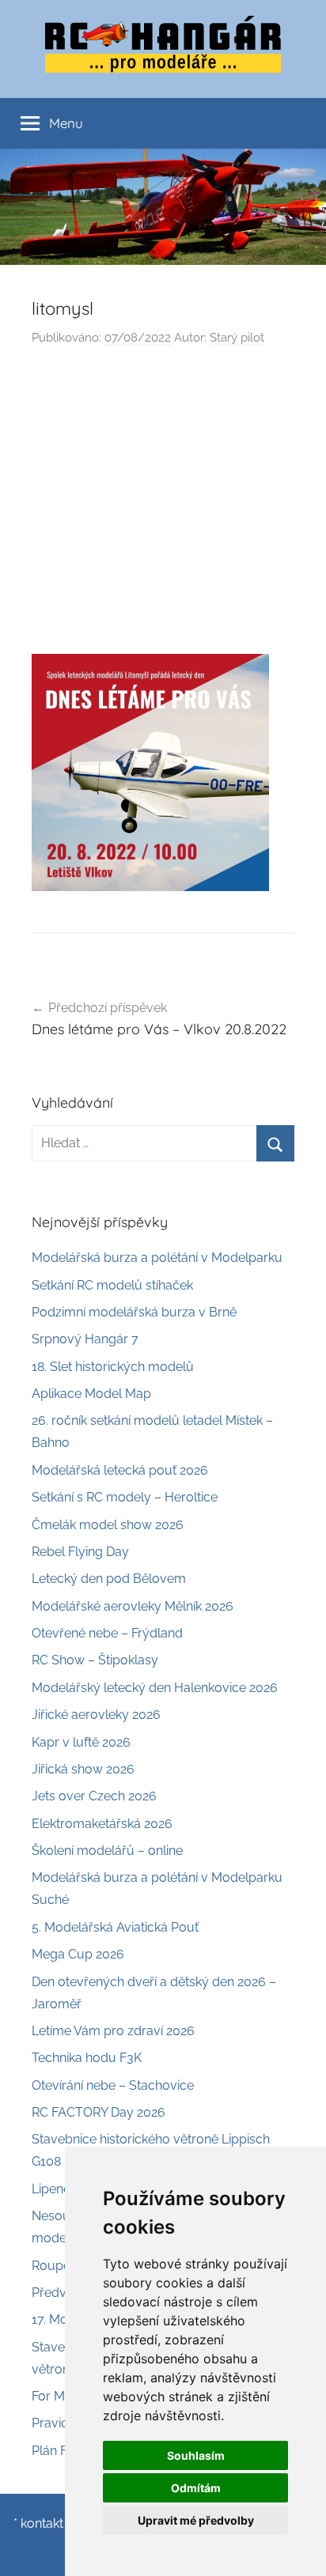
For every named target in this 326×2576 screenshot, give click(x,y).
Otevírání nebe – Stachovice (113, 2085)
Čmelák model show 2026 (108, 1525)
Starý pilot (237, 338)
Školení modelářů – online (107, 1851)
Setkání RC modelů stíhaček (112, 1285)
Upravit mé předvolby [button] (196, 2520)
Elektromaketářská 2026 (102, 1824)
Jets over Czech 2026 (94, 1796)
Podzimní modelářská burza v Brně (134, 1312)
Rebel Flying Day (80, 1552)
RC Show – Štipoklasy (95, 1660)
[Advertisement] (163, 505)
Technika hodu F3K (87, 2058)
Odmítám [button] (196, 2488)
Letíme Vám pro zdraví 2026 (113, 2031)
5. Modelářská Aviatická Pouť (115, 1927)
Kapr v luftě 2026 (81, 1742)
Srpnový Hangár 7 (85, 1339)
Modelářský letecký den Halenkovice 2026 (155, 1688)
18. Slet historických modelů (113, 1367)
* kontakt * (42, 2523)
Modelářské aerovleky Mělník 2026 (133, 1606)
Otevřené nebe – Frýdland (107, 1633)
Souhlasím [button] (196, 2455)
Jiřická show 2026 (83, 1769)
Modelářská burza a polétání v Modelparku (157, 1258)
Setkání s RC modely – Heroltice (125, 1497)
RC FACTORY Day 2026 (99, 2112)
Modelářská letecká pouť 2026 (120, 1470)
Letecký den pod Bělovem (109, 1579)
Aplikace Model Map (91, 1394)
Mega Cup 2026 (78, 1954)
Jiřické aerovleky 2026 (96, 1715)
